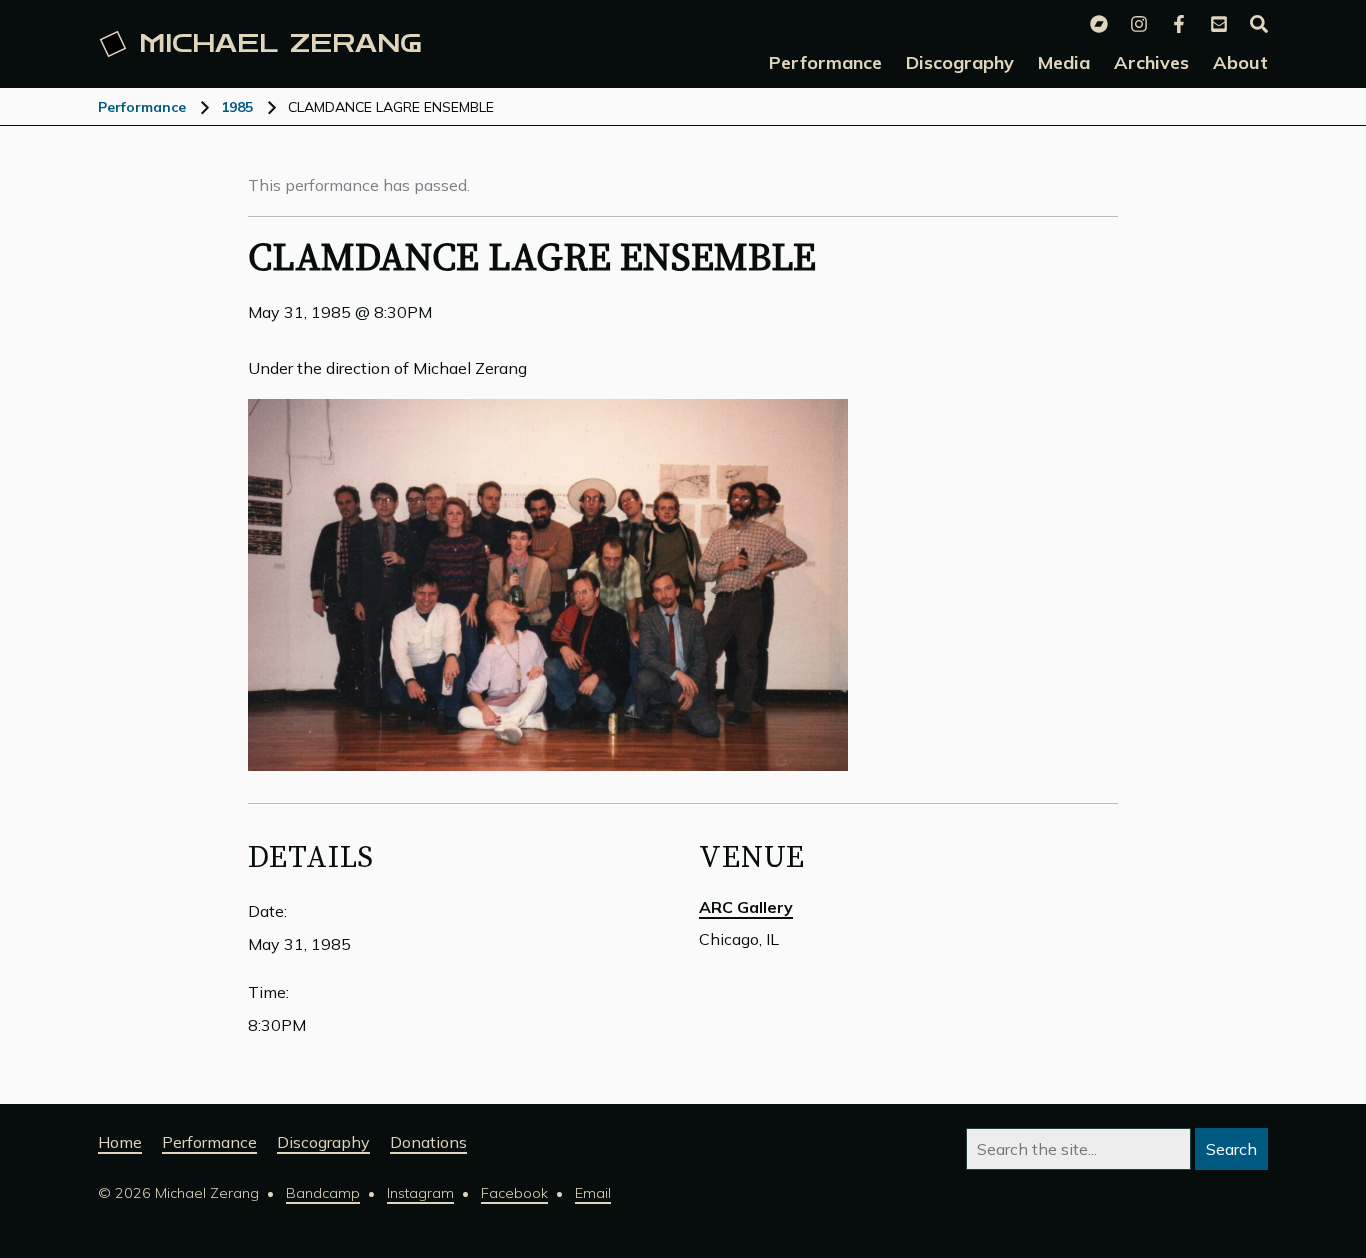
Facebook (514, 1193)
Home (120, 1142)
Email (593, 1193)
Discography (323, 1142)
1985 (237, 107)
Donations (428, 1142)
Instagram (420, 1193)
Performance (142, 107)
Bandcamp (323, 1193)
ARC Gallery (746, 907)
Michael (280, 44)
